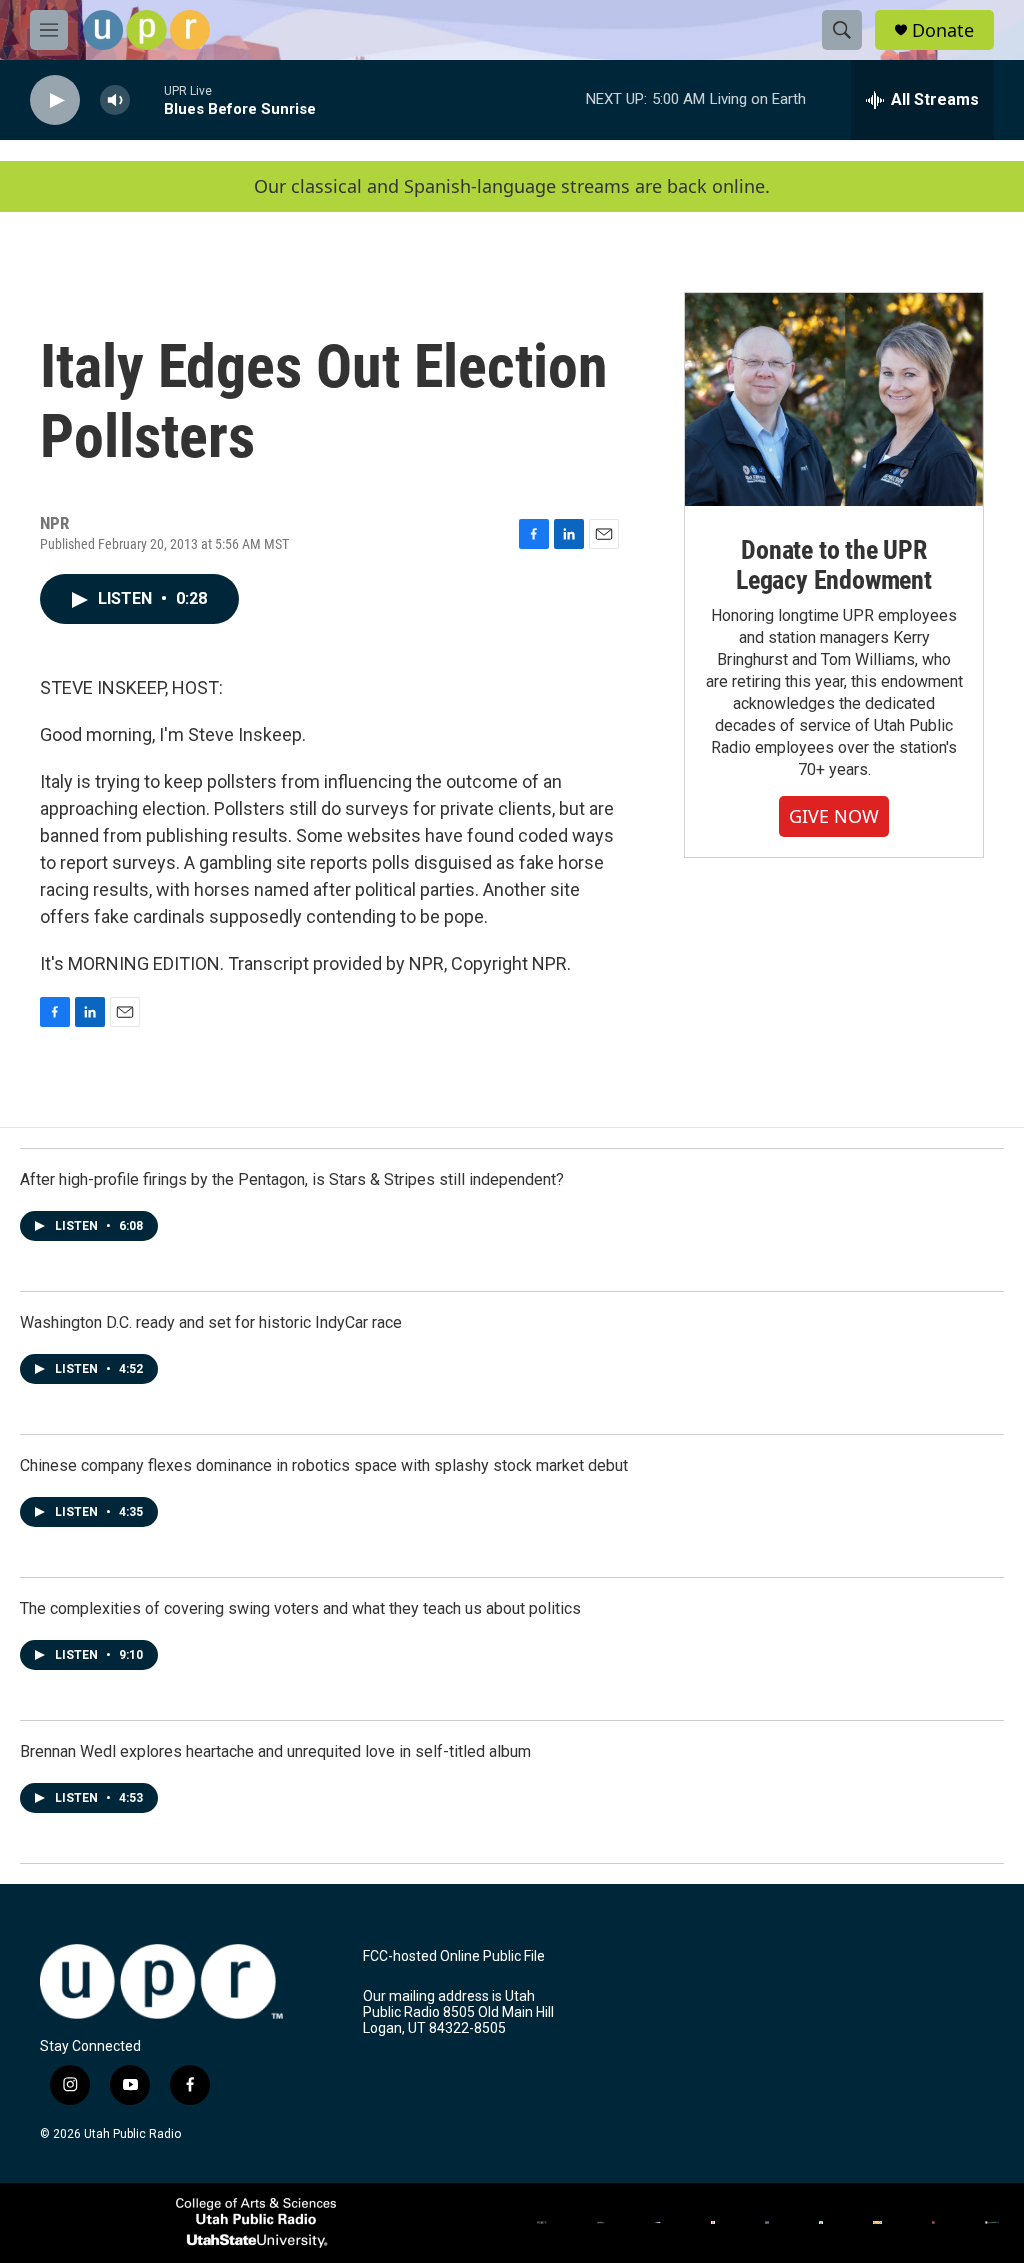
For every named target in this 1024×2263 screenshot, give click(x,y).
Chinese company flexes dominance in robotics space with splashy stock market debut (324, 1465)
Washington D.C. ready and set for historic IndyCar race (211, 1322)
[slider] (147, 99)
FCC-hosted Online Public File (454, 1956)
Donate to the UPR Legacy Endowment (834, 565)
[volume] (115, 100)
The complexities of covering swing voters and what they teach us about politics (300, 1608)
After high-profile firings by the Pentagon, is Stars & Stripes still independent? (292, 1179)
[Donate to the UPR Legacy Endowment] (834, 399)
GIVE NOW (834, 816)
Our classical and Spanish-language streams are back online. (512, 186)
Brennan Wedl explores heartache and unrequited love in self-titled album (275, 1751)
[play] (55, 100)
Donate (943, 30)
